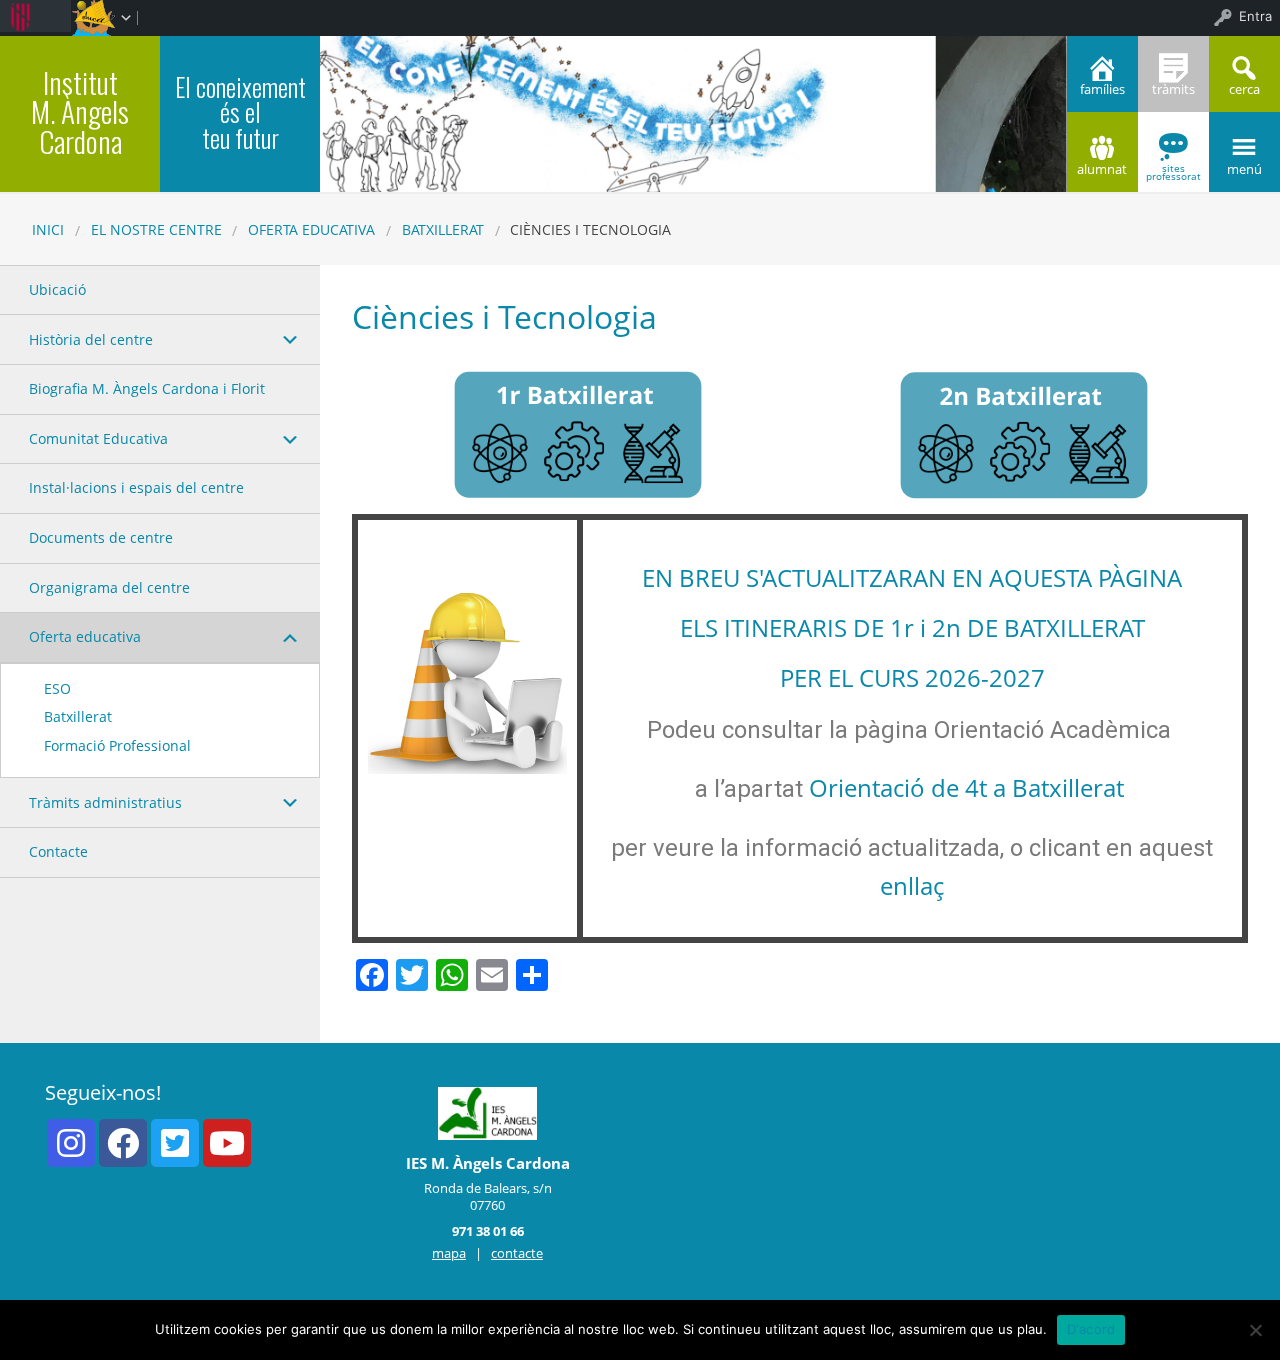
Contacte (58, 851)
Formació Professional (117, 745)
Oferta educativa (311, 229)
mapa (449, 1253)
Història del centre (91, 339)
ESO (57, 688)
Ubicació (57, 289)
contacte (517, 1253)
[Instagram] (71, 1143)
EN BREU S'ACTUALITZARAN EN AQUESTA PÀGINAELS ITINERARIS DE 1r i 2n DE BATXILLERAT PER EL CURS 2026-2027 (912, 627)
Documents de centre (101, 537)
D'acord (1091, 1329)
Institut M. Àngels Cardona (80, 111)
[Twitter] (175, 1143)
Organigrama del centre (109, 587)
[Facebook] (123, 1143)
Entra (1255, 16)
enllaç (912, 885)
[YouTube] (227, 1143)
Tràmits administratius (105, 802)
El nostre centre (156, 229)
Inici (48, 229)
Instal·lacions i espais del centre (136, 487)
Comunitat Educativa (98, 438)
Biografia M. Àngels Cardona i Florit (147, 388)
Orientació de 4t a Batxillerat (966, 787)
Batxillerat (443, 229)
